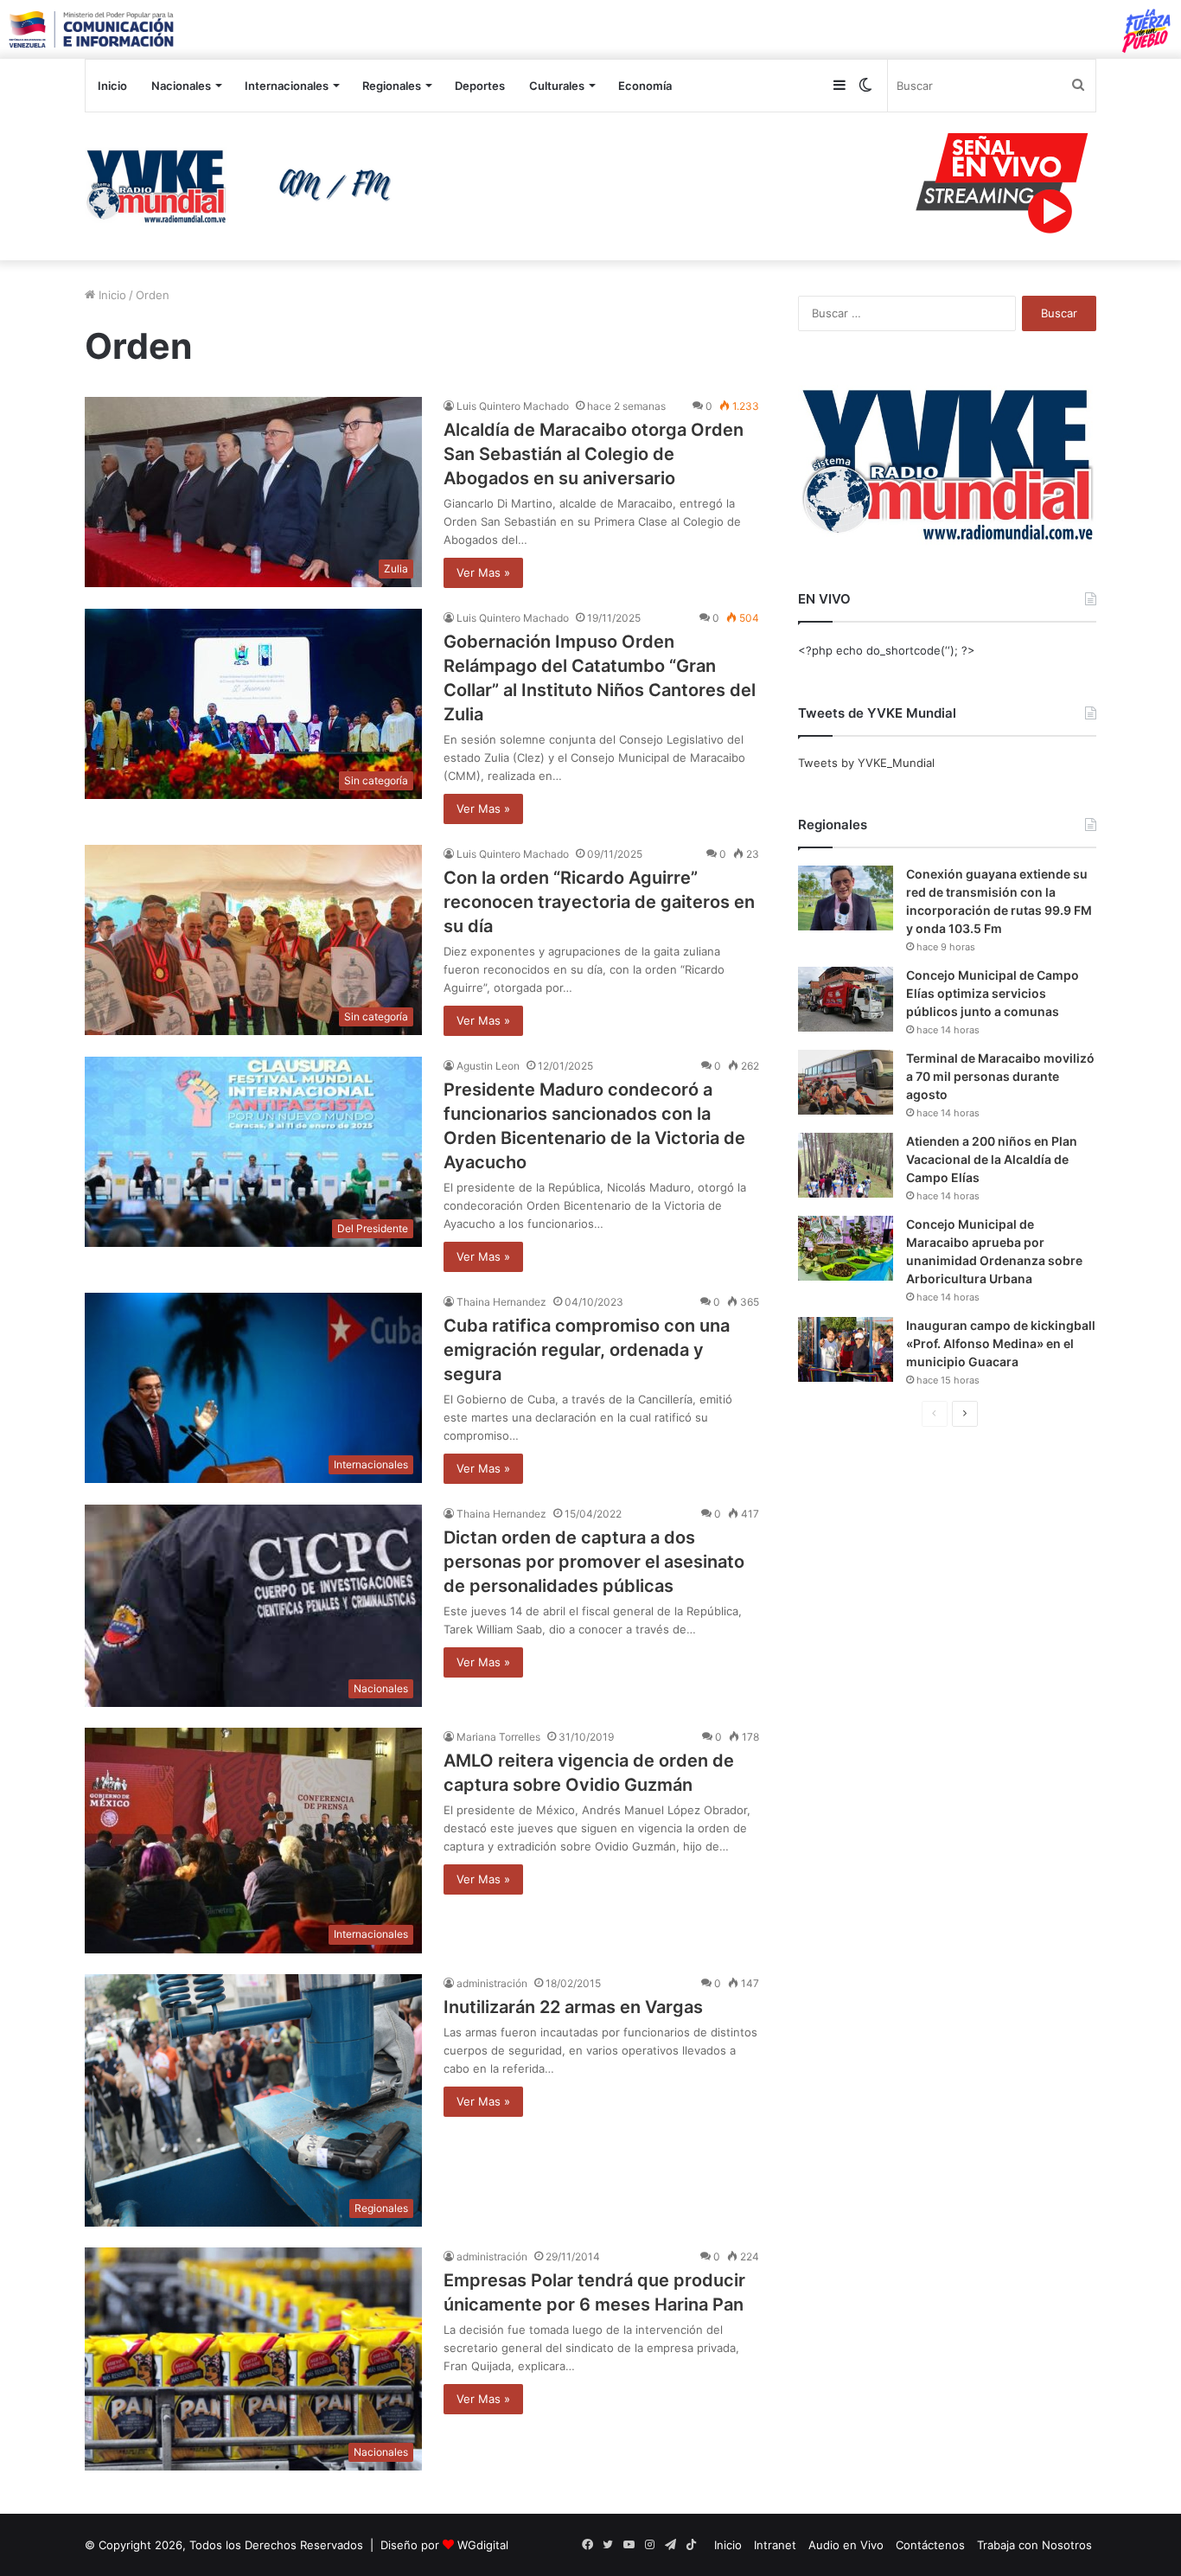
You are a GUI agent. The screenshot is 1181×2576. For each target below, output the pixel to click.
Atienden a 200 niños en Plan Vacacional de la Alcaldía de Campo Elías (992, 1159)
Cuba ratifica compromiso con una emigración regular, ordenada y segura (587, 1350)
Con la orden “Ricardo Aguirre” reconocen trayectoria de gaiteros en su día (599, 902)
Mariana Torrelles (498, 1737)
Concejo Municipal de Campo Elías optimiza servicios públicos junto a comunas (993, 993)
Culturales (557, 86)
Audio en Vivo (846, 2545)
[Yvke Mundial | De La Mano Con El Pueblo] (245, 186)
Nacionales (181, 86)
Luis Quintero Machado (513, 406)
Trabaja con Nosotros (1034, 2545)
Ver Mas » (483, 572)
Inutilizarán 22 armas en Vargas (573, 2007)
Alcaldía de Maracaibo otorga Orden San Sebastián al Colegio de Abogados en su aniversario (594, 454)
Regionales (392, 86)
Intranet (775, 2545)
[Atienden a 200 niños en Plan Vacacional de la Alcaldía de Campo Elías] (846, 1165)
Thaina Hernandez (501, 1302)
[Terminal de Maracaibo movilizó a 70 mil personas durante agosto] (846, 1082)
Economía (645, 86)
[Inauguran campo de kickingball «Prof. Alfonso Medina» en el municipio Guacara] (846, 1349)
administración (492, 1983)
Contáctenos (930, 2545)
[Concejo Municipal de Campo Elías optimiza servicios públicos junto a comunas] (846, 999)
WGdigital (483, 2545)
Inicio (112, 86)
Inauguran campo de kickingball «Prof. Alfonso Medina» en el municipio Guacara (1001, 1343)
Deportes (480, 86)
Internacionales (287, 86)
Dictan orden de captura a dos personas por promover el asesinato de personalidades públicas (594, 1562)
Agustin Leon (488, 1066)
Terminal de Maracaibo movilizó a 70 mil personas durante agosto (1000, 1076)
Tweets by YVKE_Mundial (866, 763)
